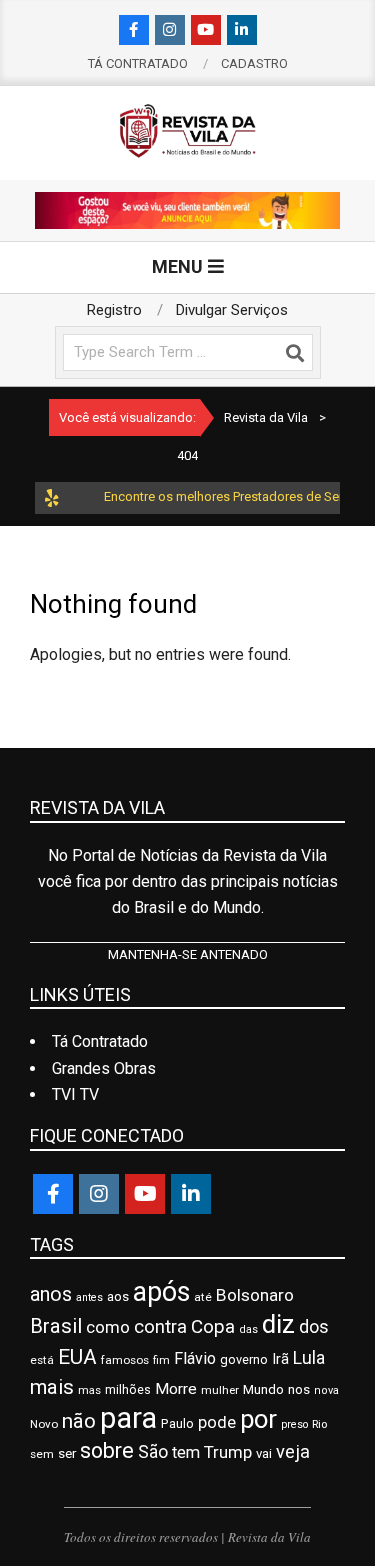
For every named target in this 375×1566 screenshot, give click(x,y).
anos (51, 1294)
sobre (107, 1450)
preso (294, 1424)
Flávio (195, 1358)
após (161, 1292)
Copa (213, 1326)
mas (89, 1390)
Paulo (177, 1423)
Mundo (263, 1389)
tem (186, 1452)
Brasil (56, 1326)
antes (89, 1297)
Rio (319, 1424)
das (248, 1329)
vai (264, 1453)
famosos (125, 1360)
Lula (309, 1358)
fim (161, 1360)
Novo (44, 1424)
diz (278, 1324)
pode (217, 1422)
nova (326, 1390)
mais (52, 1387)
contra (160, 1327)
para (128, 1418)
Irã (280, 1359)
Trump (228, 1452)
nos (299, 1389)
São (153, 1452)
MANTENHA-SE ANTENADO (188, 954)
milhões (128, 1389)
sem (42, 1454)
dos (314, 1326)
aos (118, 1296)
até (203, 1297)
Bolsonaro (255, 1295)
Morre (176, 1389)
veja (293, 1451)
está (42, 1360)
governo (244, 1359)
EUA (77, 1357)
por (258, 1419)
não (79, 1421)
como (108, 1327)
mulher (220, 1390)
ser (67, 1453)
